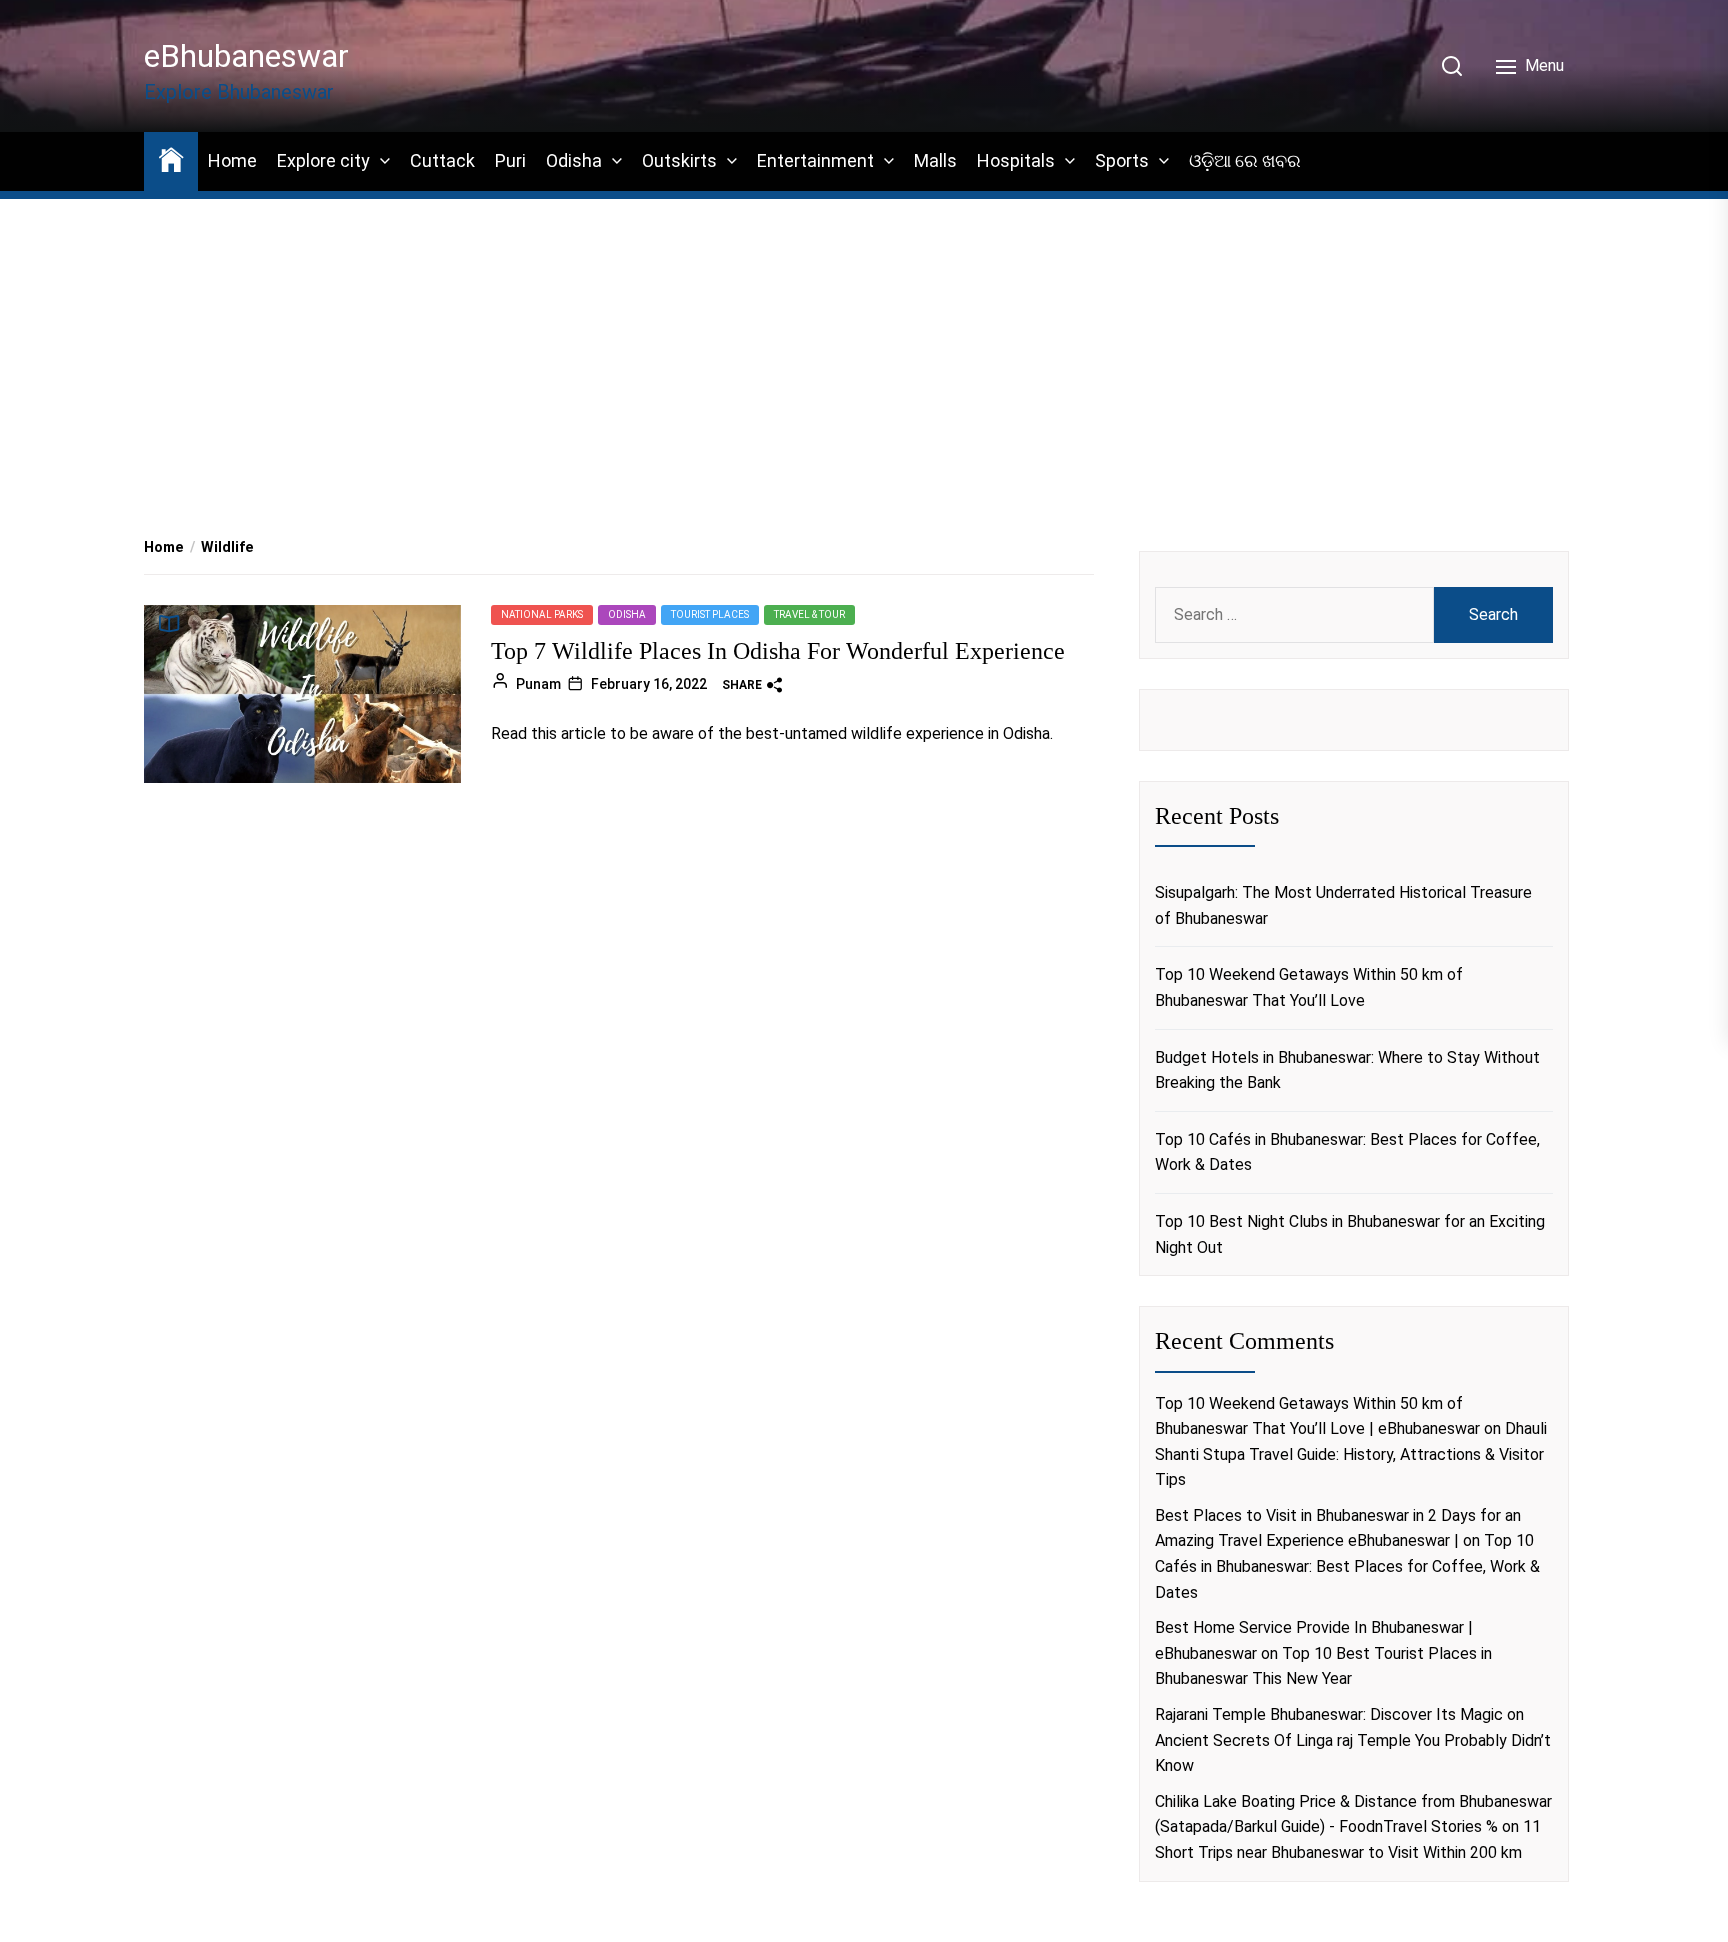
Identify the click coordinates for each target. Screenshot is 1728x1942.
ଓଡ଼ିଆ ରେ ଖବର (1245, 160)
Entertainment (815, 160)
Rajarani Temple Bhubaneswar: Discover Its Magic (1329, 1714)
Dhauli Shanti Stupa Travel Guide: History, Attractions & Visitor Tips (1351, 1454)
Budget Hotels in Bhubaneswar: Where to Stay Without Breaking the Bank (1347, 1070)
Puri (510, 160)
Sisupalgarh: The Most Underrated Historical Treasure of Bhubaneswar (1343, 905)
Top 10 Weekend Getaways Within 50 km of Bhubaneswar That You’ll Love (1309, 987)
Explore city (323, 160)
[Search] (1452, 66)
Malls (935, 160)
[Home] (171, 158)
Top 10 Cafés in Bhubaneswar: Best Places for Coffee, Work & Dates (1347, 1152)
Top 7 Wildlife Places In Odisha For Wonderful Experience (778, 651)
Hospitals (1016, 160)
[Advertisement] (864, 341)
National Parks (542, 614)
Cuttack (442, 160)
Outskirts (679, 160)
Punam (538, 683)
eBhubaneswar (246, 56)
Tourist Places (710, 614)
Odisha (574, 160)
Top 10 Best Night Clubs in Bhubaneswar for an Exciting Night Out (1350, 1234)
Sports (1122, 160)
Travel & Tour (809, 614)
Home (232, 160)
